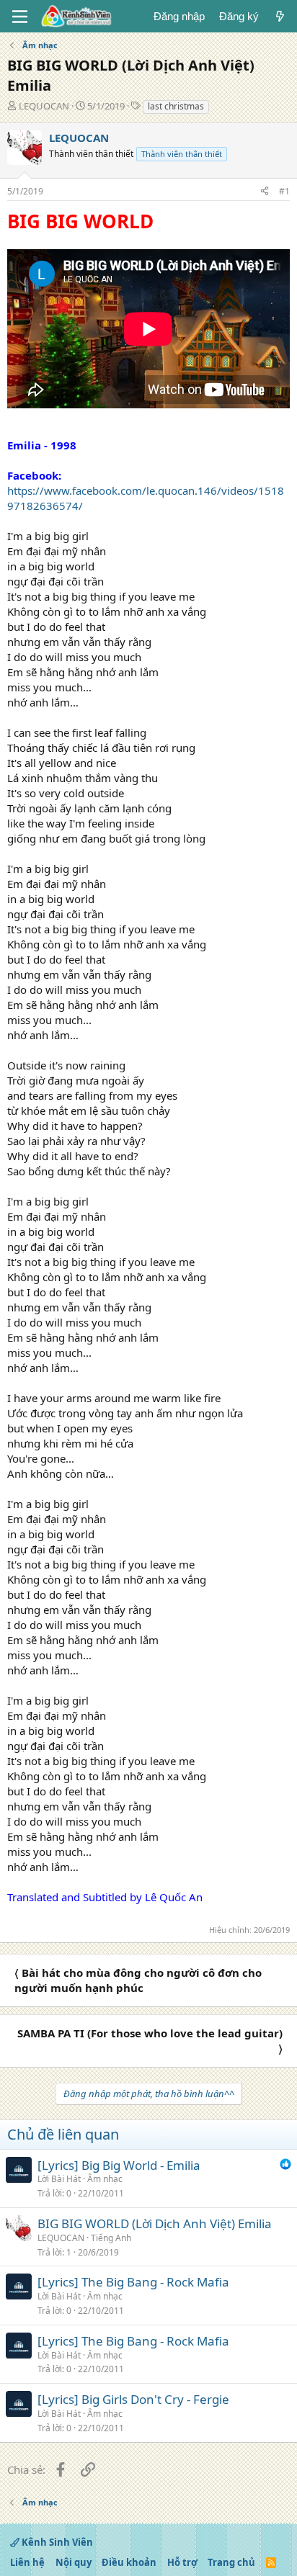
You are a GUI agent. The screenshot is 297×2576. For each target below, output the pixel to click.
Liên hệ (27, 2562)
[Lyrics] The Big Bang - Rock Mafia (133, 2282)
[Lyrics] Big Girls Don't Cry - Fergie (133, 2399)
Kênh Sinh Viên (56, 2542)
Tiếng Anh (111, 2238)
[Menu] (20, 17)
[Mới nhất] (280, 16)
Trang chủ (231, 2562)
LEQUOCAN (44, 106)
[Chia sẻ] (265, 192)
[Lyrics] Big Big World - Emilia (119, 2165)
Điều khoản (129, 2562)
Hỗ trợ (182, 2562)
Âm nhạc (105, 2179)
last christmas (176, 106)
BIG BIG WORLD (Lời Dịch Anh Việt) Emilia (155, 2223)
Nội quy (74, 2562)
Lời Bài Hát (59, 2179)
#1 (284, 191)
